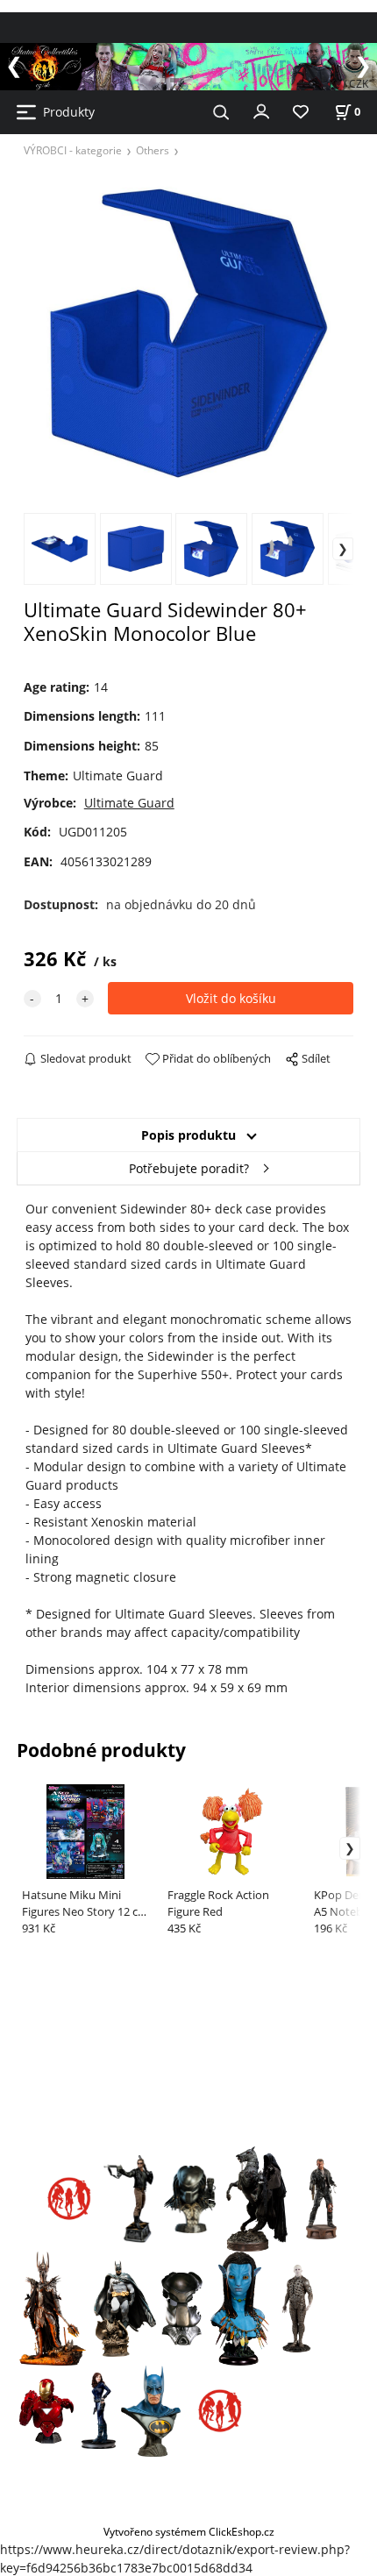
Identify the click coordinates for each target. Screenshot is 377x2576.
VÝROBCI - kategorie (73, 150)
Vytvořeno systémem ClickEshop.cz (189, 2531)
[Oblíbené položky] (301, 113)
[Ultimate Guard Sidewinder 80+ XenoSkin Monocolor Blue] (189, 333)
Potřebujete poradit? (189, 1168)
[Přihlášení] (261, 110)
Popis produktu (188, 1135)
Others (153, 150)
